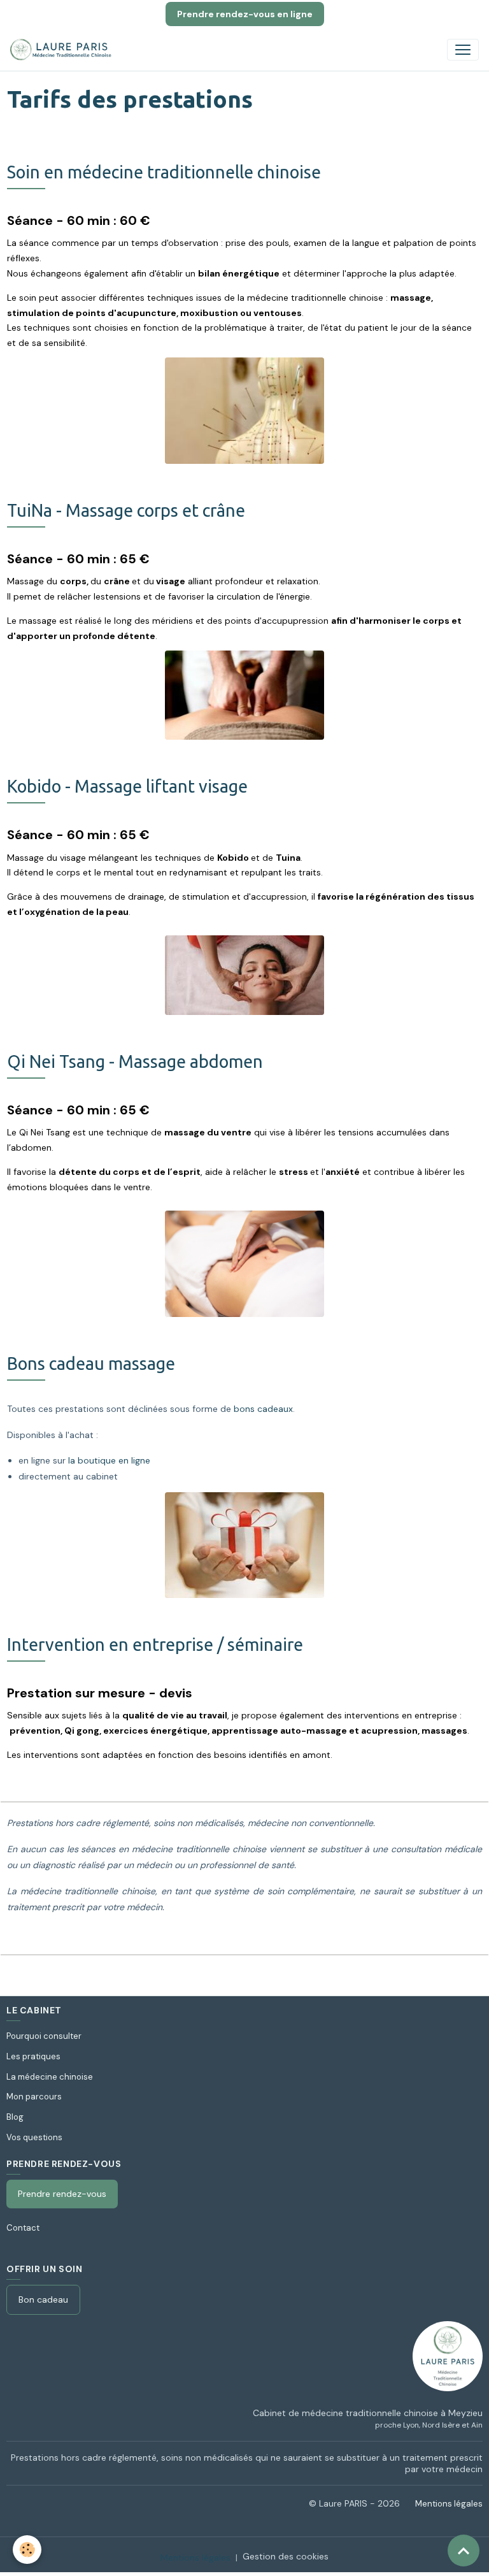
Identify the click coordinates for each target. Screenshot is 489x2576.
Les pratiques (33, 2056)
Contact (23, 2228)
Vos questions (34, 2137)
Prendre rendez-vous (62, 2194)
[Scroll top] (464, 2551)
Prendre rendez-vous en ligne (245, 14)
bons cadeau (261, 1409)
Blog (15, 2117)
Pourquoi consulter (44, 2036)
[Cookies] (27, 2550)
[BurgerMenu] (463, 50)
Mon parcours (34, 2097)
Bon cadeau (43, 2299)
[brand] (64, 50)
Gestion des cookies (286, 2556)
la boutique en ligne (109, 1460)
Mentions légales (449, 2504)
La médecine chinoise (50, 2077)
